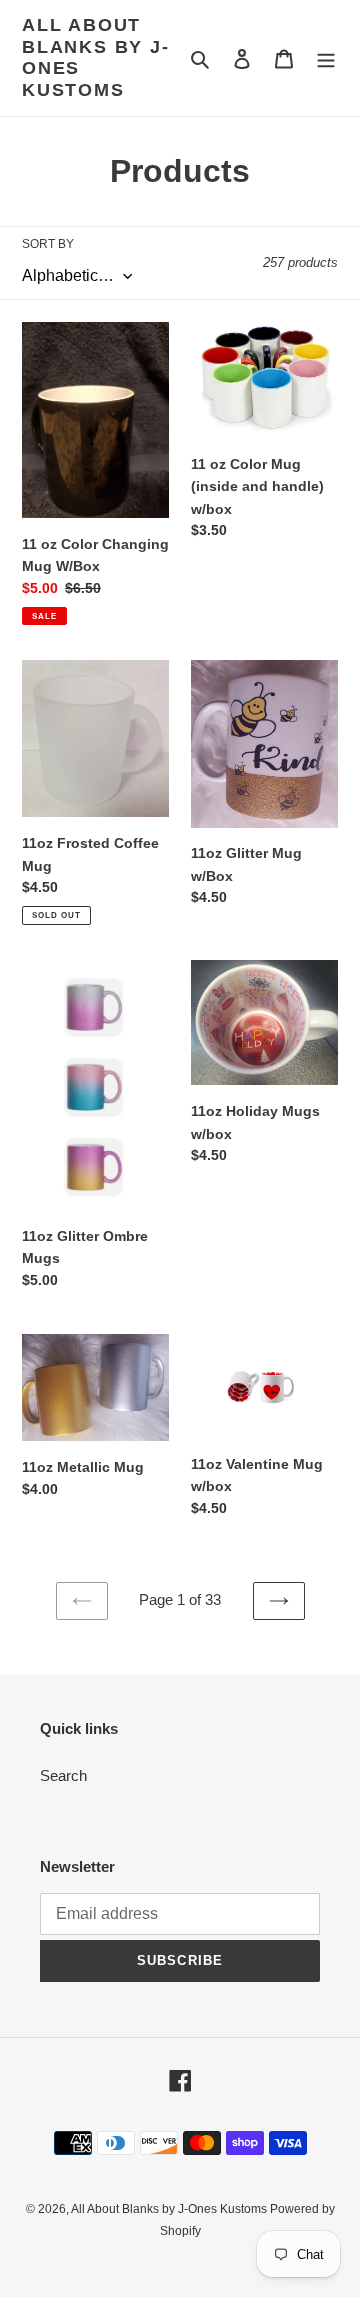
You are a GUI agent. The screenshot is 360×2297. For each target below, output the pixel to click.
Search (63, 1775)
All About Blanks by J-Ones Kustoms (96, 57)
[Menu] (326, 58)
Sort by (48, 244)
